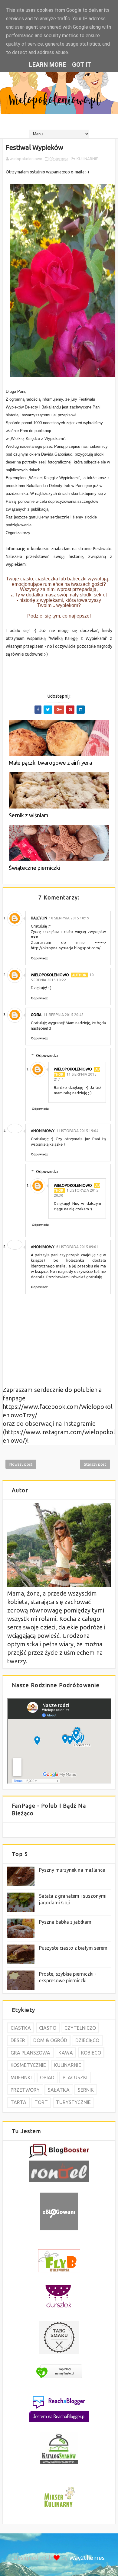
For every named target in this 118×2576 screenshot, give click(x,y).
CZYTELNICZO (80, 2028)
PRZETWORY (25, 2090)
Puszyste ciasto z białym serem (73, 1948)
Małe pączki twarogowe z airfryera (50, 763)
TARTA (18, 2102)
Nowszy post (21, 1464)
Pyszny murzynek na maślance (72, 1870)
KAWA (66, 2053)
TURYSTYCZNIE (73, 2102)
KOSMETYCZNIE (28, 2065)
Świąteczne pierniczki (34, 868)
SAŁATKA (59, 2090)
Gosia (36, 1015)
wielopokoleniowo (50, 975)
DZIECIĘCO (87, 2040)
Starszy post (95, 1464)
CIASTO (48, 2028)
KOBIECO (91, 2053)
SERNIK (86, 2090)
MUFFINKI (21, 2077)
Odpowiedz (39, 958)
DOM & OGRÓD (50, 2040)
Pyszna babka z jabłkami (66, 1922)
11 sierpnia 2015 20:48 (63, 1015)
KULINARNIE (87, 159)
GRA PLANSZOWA (30, 2053)
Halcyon (39, 918)
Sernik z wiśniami (29, 815)
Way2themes (87, 2558)
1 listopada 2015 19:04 (77, 1131)
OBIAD (47, 2077)
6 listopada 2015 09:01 (77, 1247)
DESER (18, 2040)
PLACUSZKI (75, 2077)
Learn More (48, 65)
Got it (82, 65)
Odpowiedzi (47, 1055)
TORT (41, 2102)
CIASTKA (21, 2028)
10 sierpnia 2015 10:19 (69, 918)
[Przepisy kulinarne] (59, 2508)
